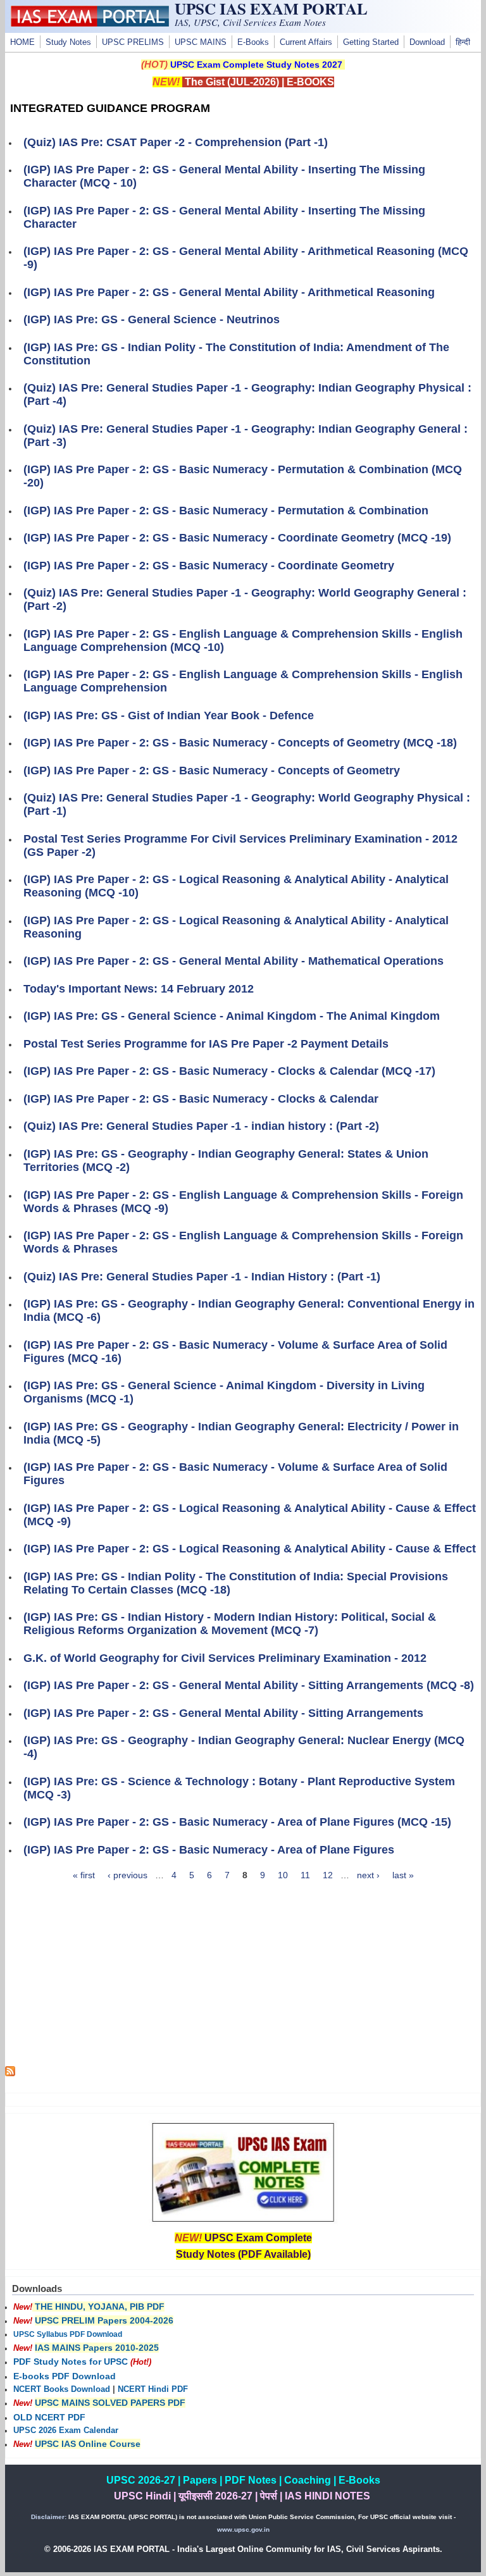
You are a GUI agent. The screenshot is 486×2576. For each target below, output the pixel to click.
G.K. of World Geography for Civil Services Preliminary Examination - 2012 (225, 1658)
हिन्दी (463, 42)
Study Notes (68, 42)
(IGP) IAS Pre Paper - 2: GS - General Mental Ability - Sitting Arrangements (223, 1713)
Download (427, 42)
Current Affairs (306, 42)
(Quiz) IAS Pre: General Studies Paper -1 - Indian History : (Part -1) (202, 1277)
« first (84, 1875)
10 (283, 1875)
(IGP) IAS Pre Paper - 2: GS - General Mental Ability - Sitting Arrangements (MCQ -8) (249, 1685)
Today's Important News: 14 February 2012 (139, 989)
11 (305, 1875)
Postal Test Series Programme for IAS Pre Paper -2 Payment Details (206, 1044)
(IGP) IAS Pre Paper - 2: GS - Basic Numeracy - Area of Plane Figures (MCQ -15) (237, 1822)
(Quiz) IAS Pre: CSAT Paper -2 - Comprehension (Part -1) (176, 142)
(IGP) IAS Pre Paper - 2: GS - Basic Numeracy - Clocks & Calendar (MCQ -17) (229, 1071)
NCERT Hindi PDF (153, 2389)
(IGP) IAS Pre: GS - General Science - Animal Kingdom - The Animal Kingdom (232, 1016)
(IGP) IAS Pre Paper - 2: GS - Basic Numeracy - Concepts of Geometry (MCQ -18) (240, 743)
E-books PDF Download (65, 2376)
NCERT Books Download (62, 2389)
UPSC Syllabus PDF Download (68, 2334)
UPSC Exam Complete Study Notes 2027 (256, 65)
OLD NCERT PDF (49, 2417)
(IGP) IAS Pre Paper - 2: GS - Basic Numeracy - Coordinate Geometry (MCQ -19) (237, 538)
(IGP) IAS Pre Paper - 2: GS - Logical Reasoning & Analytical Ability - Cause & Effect (250, 1549)
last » (403, 1875)
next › (368, 1875)
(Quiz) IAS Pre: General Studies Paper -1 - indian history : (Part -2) (201, 1126)
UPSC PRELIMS (133, 42)
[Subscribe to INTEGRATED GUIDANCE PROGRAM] (10, 2073)
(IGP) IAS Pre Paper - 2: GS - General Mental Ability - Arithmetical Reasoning (229, 292)
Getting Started (371, 42)
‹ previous (128, 1875)
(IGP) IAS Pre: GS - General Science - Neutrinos (152, 319)
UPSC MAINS (201, 42)
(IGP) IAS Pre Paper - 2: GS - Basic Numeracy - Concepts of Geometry (212, 771)
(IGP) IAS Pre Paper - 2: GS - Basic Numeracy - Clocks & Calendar (201, 1099)
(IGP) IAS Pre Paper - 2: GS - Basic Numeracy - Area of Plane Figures (209, 1850)
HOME (22, 42)
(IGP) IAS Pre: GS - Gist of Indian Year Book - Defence (169, 715)
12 (328, 1875)
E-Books (253, 42)
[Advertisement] (243, 1978)
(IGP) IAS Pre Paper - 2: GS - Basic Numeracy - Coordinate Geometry (209, 566)
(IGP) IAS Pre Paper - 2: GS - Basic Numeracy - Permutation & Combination (226, 511)
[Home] (90, 23)
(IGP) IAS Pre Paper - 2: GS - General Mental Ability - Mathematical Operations (234, 961)
